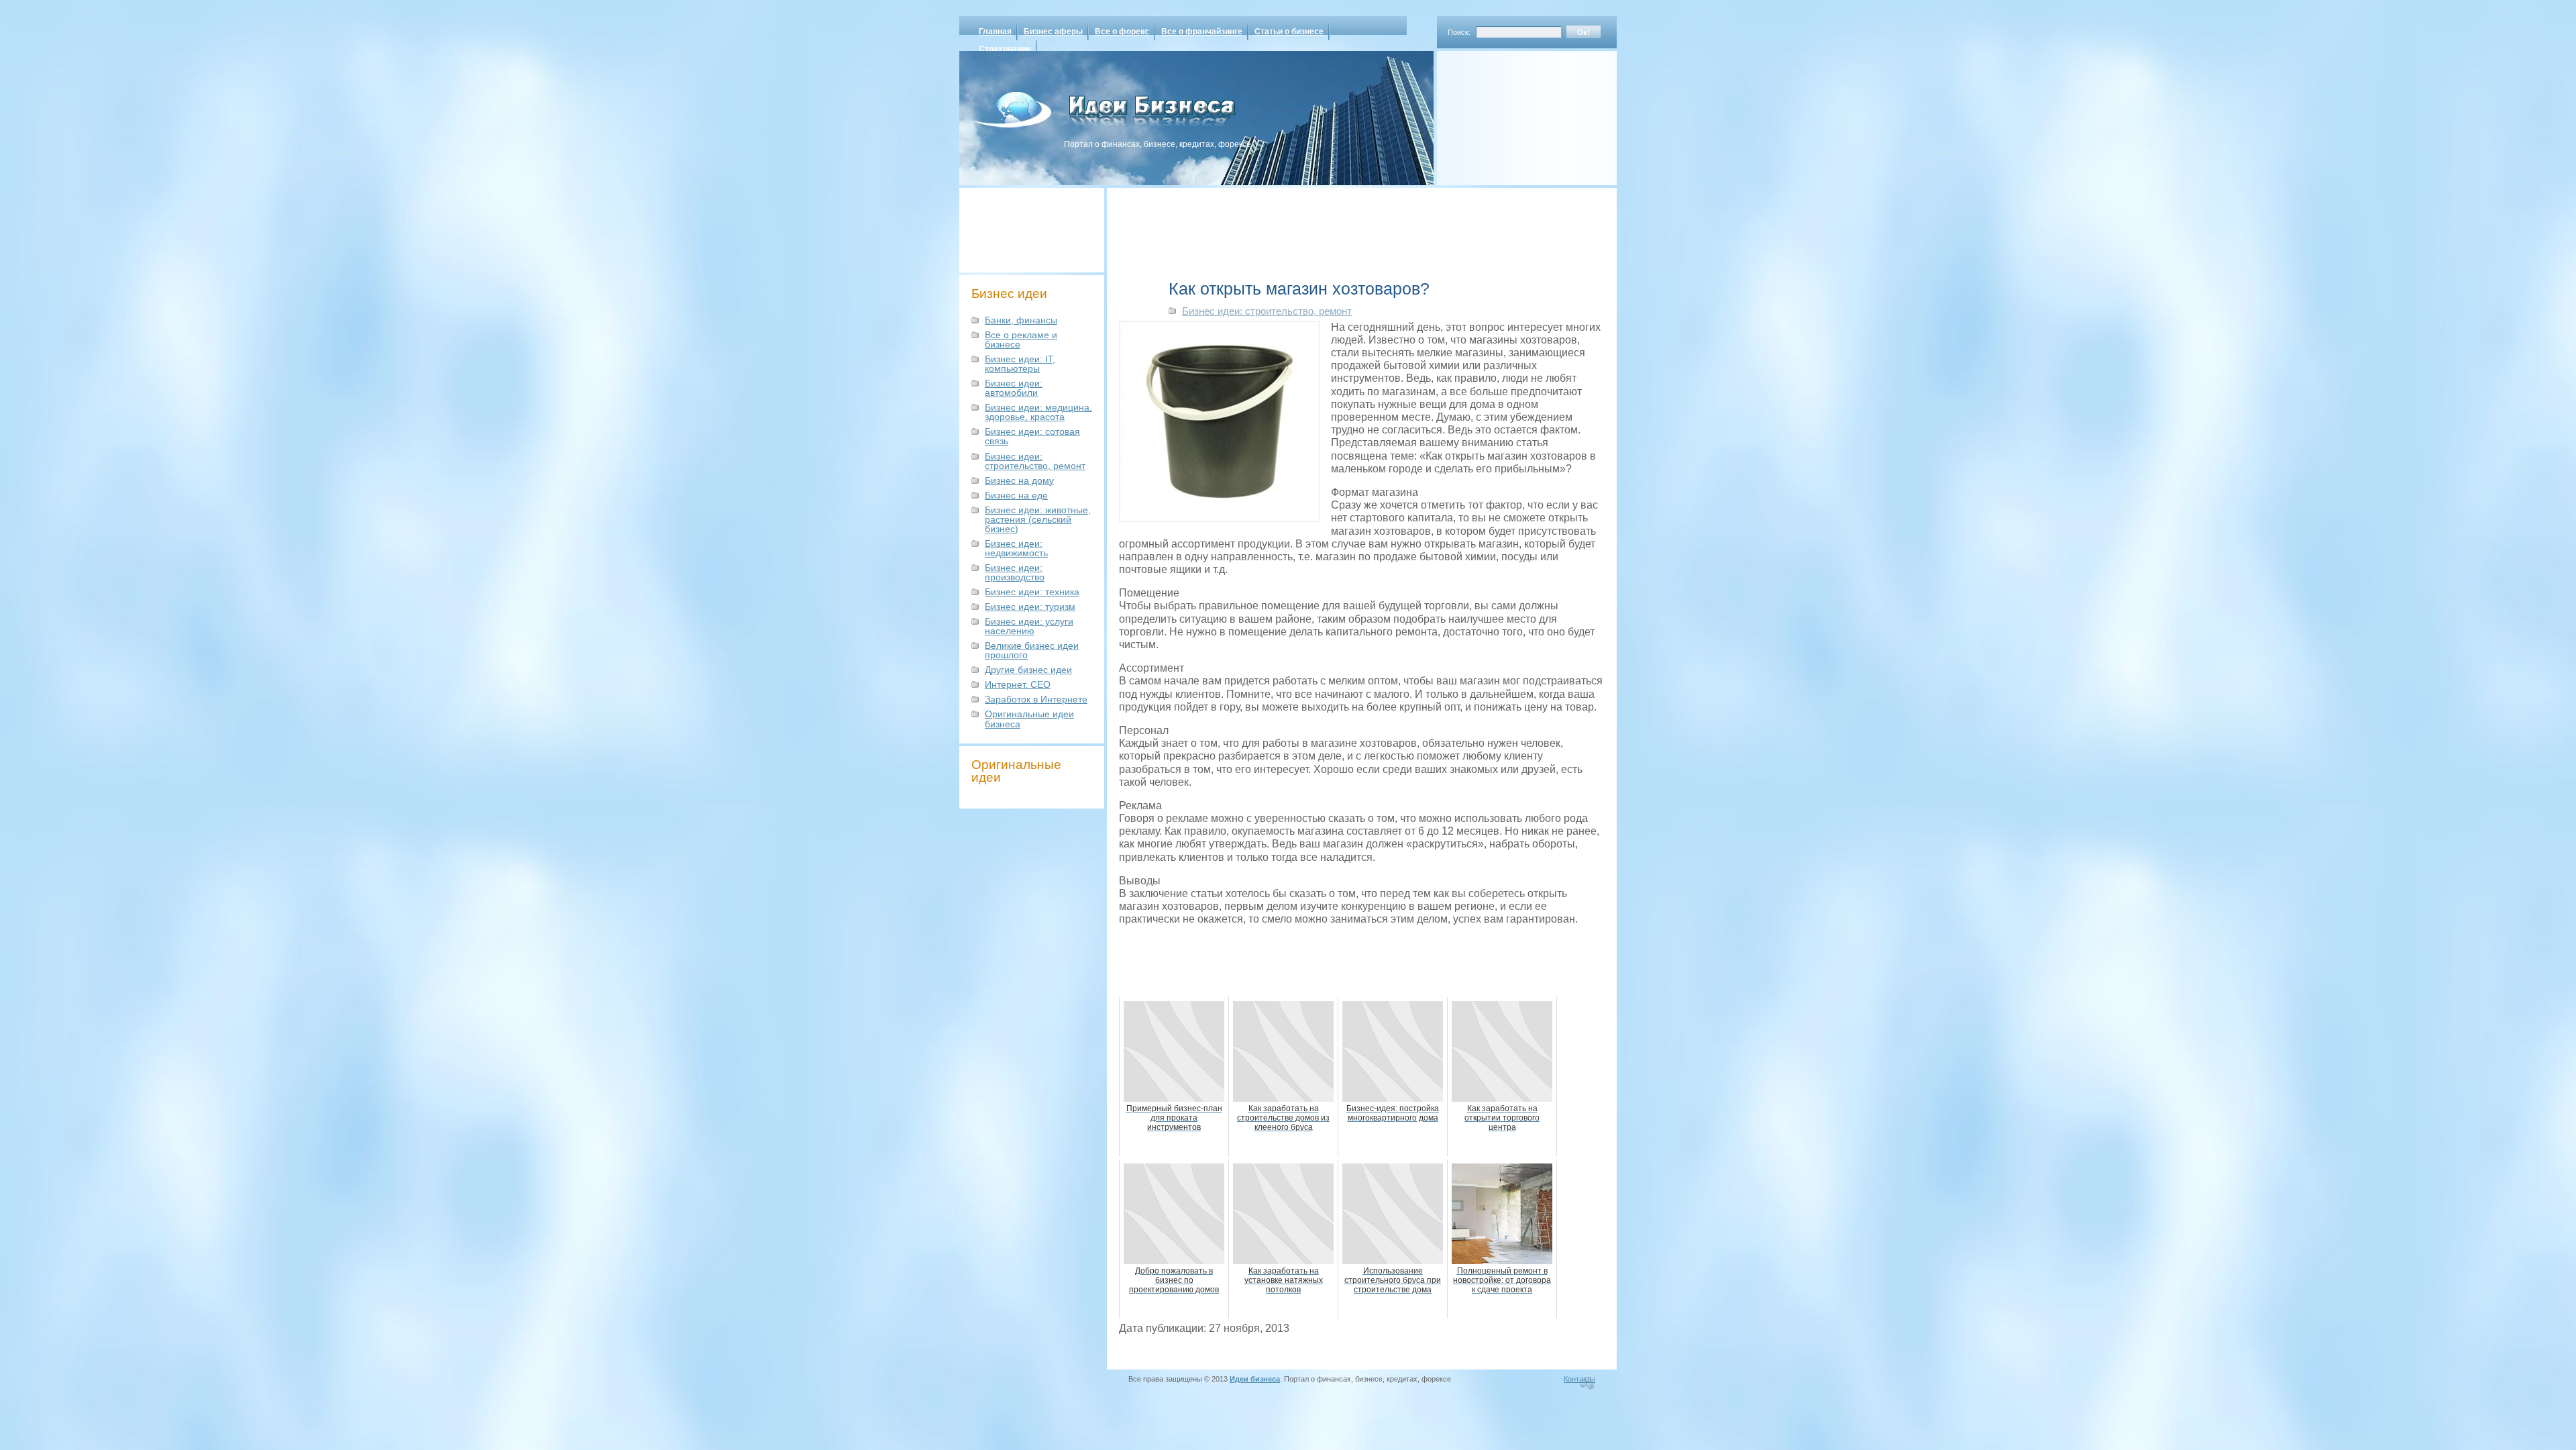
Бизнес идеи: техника (1032, 592)
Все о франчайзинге (1202, 32)
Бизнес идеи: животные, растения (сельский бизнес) (1038, 519)
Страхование (1005, 49)
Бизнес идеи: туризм (1030, 607)
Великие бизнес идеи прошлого (1032, 650)
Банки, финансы (1021, 320)
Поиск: (1459, 32)
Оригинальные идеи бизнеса (1029, 719)
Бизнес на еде (1016, 495)
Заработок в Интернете (1036, 699)
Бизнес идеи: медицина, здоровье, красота (1038, 412)
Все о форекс (1122, 32)
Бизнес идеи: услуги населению (1029, 626)
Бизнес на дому (1019, 480)
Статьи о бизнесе (1289, 32)
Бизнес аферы (1053, 32)
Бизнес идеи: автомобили (1014, 388)
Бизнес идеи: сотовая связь (1032, 436)
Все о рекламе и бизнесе (1021, 340)
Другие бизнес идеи (1028, 670)
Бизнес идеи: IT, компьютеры (1020, 364)
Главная (995, 32)
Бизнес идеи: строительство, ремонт (1035, 461)
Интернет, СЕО (1018, 684)
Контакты (1579, 1379)
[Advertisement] (1509, 113)
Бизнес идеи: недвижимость (1016, 548)
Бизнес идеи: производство (1015, 572)
